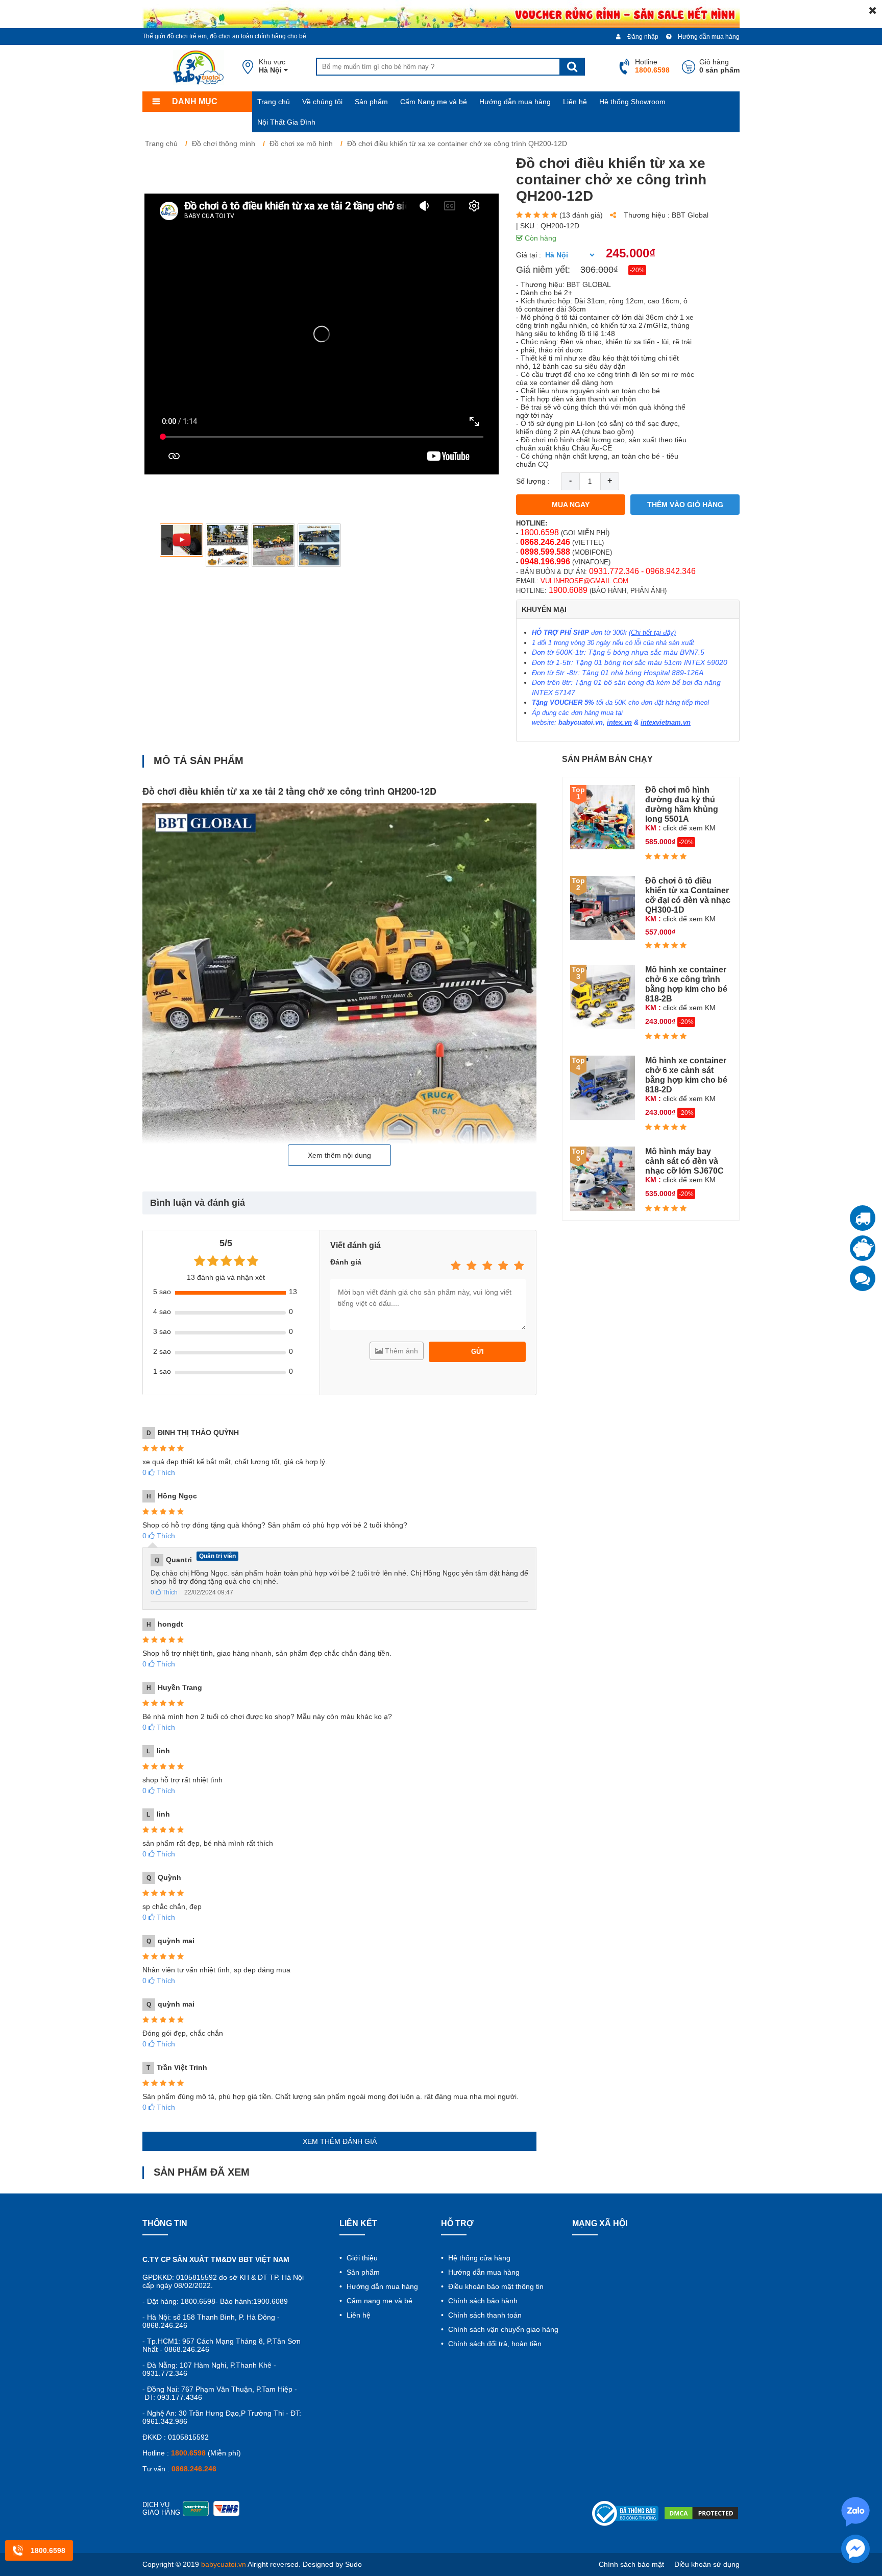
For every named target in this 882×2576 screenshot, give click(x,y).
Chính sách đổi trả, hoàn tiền (494, 2344)
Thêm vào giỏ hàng (685, 505)
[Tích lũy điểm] (863, 1248)
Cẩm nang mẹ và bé (378, 2301)
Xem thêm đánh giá (340, 2141)
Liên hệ (575, 102)
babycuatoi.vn (581, 722)
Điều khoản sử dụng (707, 2564)
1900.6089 (568, 590)
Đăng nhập (642, 37)
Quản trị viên (217, 1556)
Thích (159, 1472)
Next (485, 545)
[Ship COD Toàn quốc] (863, 1218)
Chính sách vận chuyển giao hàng (502, 2329)
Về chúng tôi (322, 102)
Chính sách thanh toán (484, 2315)
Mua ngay (571, 505)
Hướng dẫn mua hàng (708, 37)
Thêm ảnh (400, 1351)
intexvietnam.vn (666, 722)
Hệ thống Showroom (632, 102)
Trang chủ (274, 102)
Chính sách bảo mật (631, 2564)
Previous (158, 545)
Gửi (477, 1352)
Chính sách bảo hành (482, 2301)
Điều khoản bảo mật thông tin (495, 2286)
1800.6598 (540, 532)
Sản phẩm (371, 102)
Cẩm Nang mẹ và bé (434, 102)
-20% (637, 270)
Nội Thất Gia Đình (286, 122)
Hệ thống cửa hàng (478, 2258)
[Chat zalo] (863, 1278)
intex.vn (619, 722)
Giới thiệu (361, 2258)
